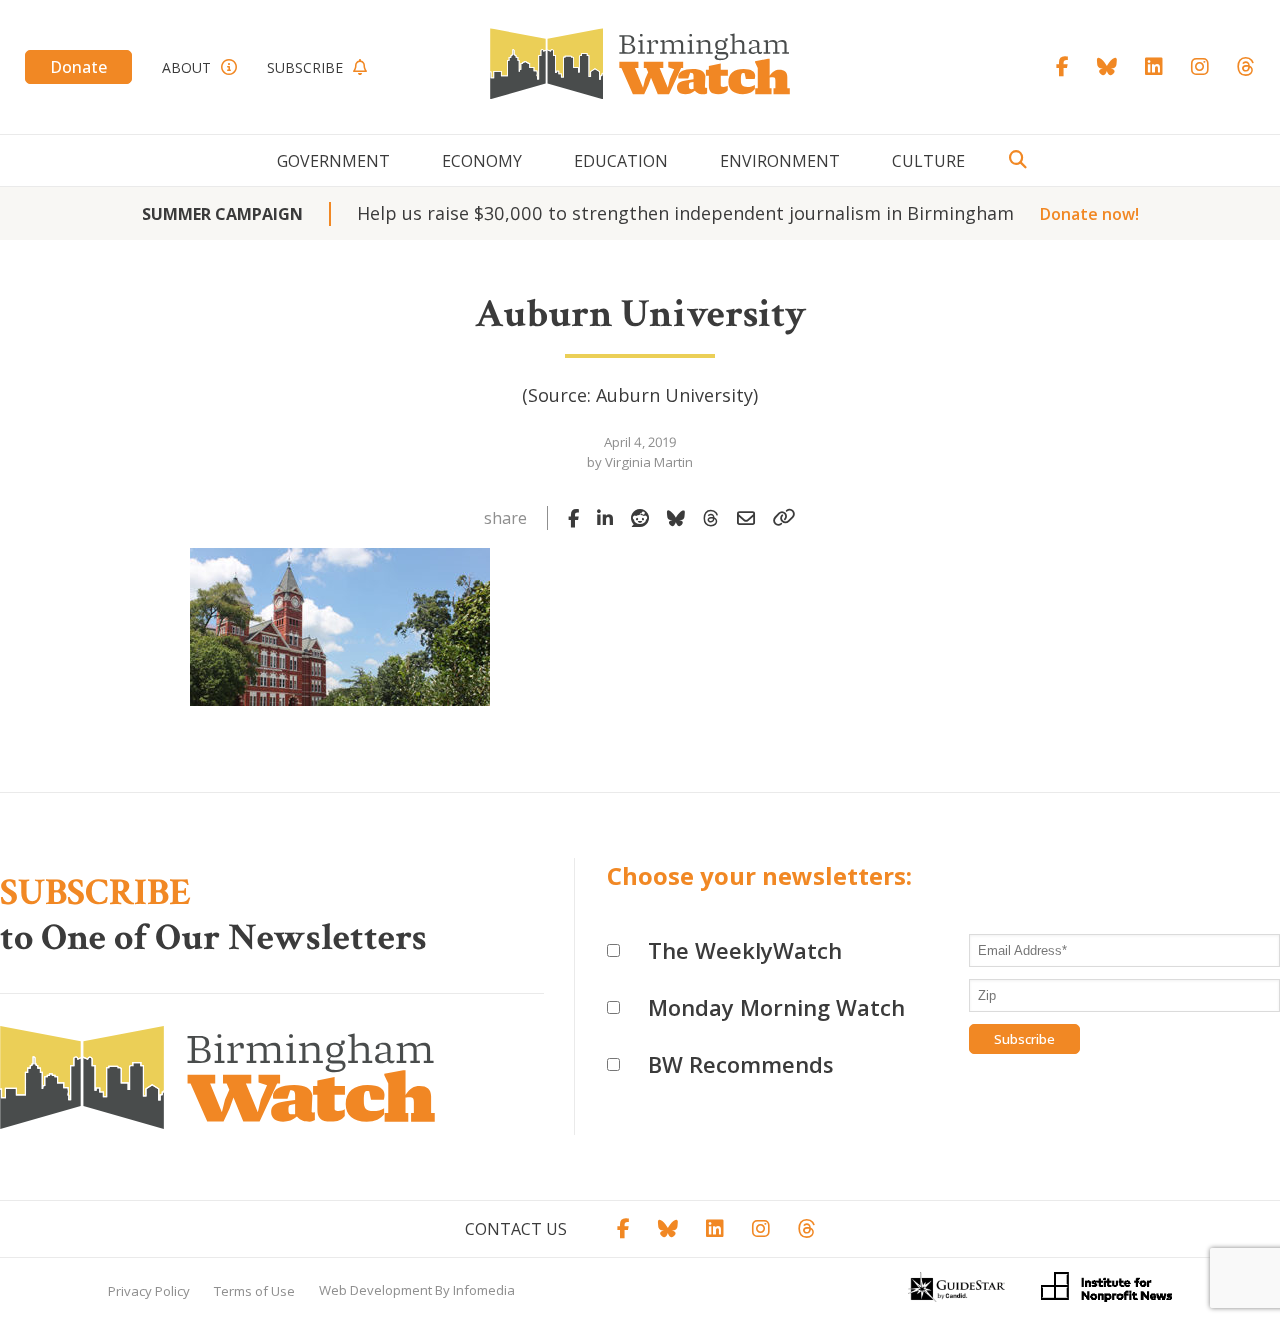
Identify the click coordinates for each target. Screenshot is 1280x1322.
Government (333, 161)
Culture (928, 161)
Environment (780, 161)
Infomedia (484, 1290)
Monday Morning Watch (776, 1007)
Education (621, 161)
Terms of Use (254, 1291)
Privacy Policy (149, 1291)
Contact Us (516, 1229)
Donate (78, 67)
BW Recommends (741, 1064)
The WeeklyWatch (745, 950)
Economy (482, 161)
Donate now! (1089, 214)
